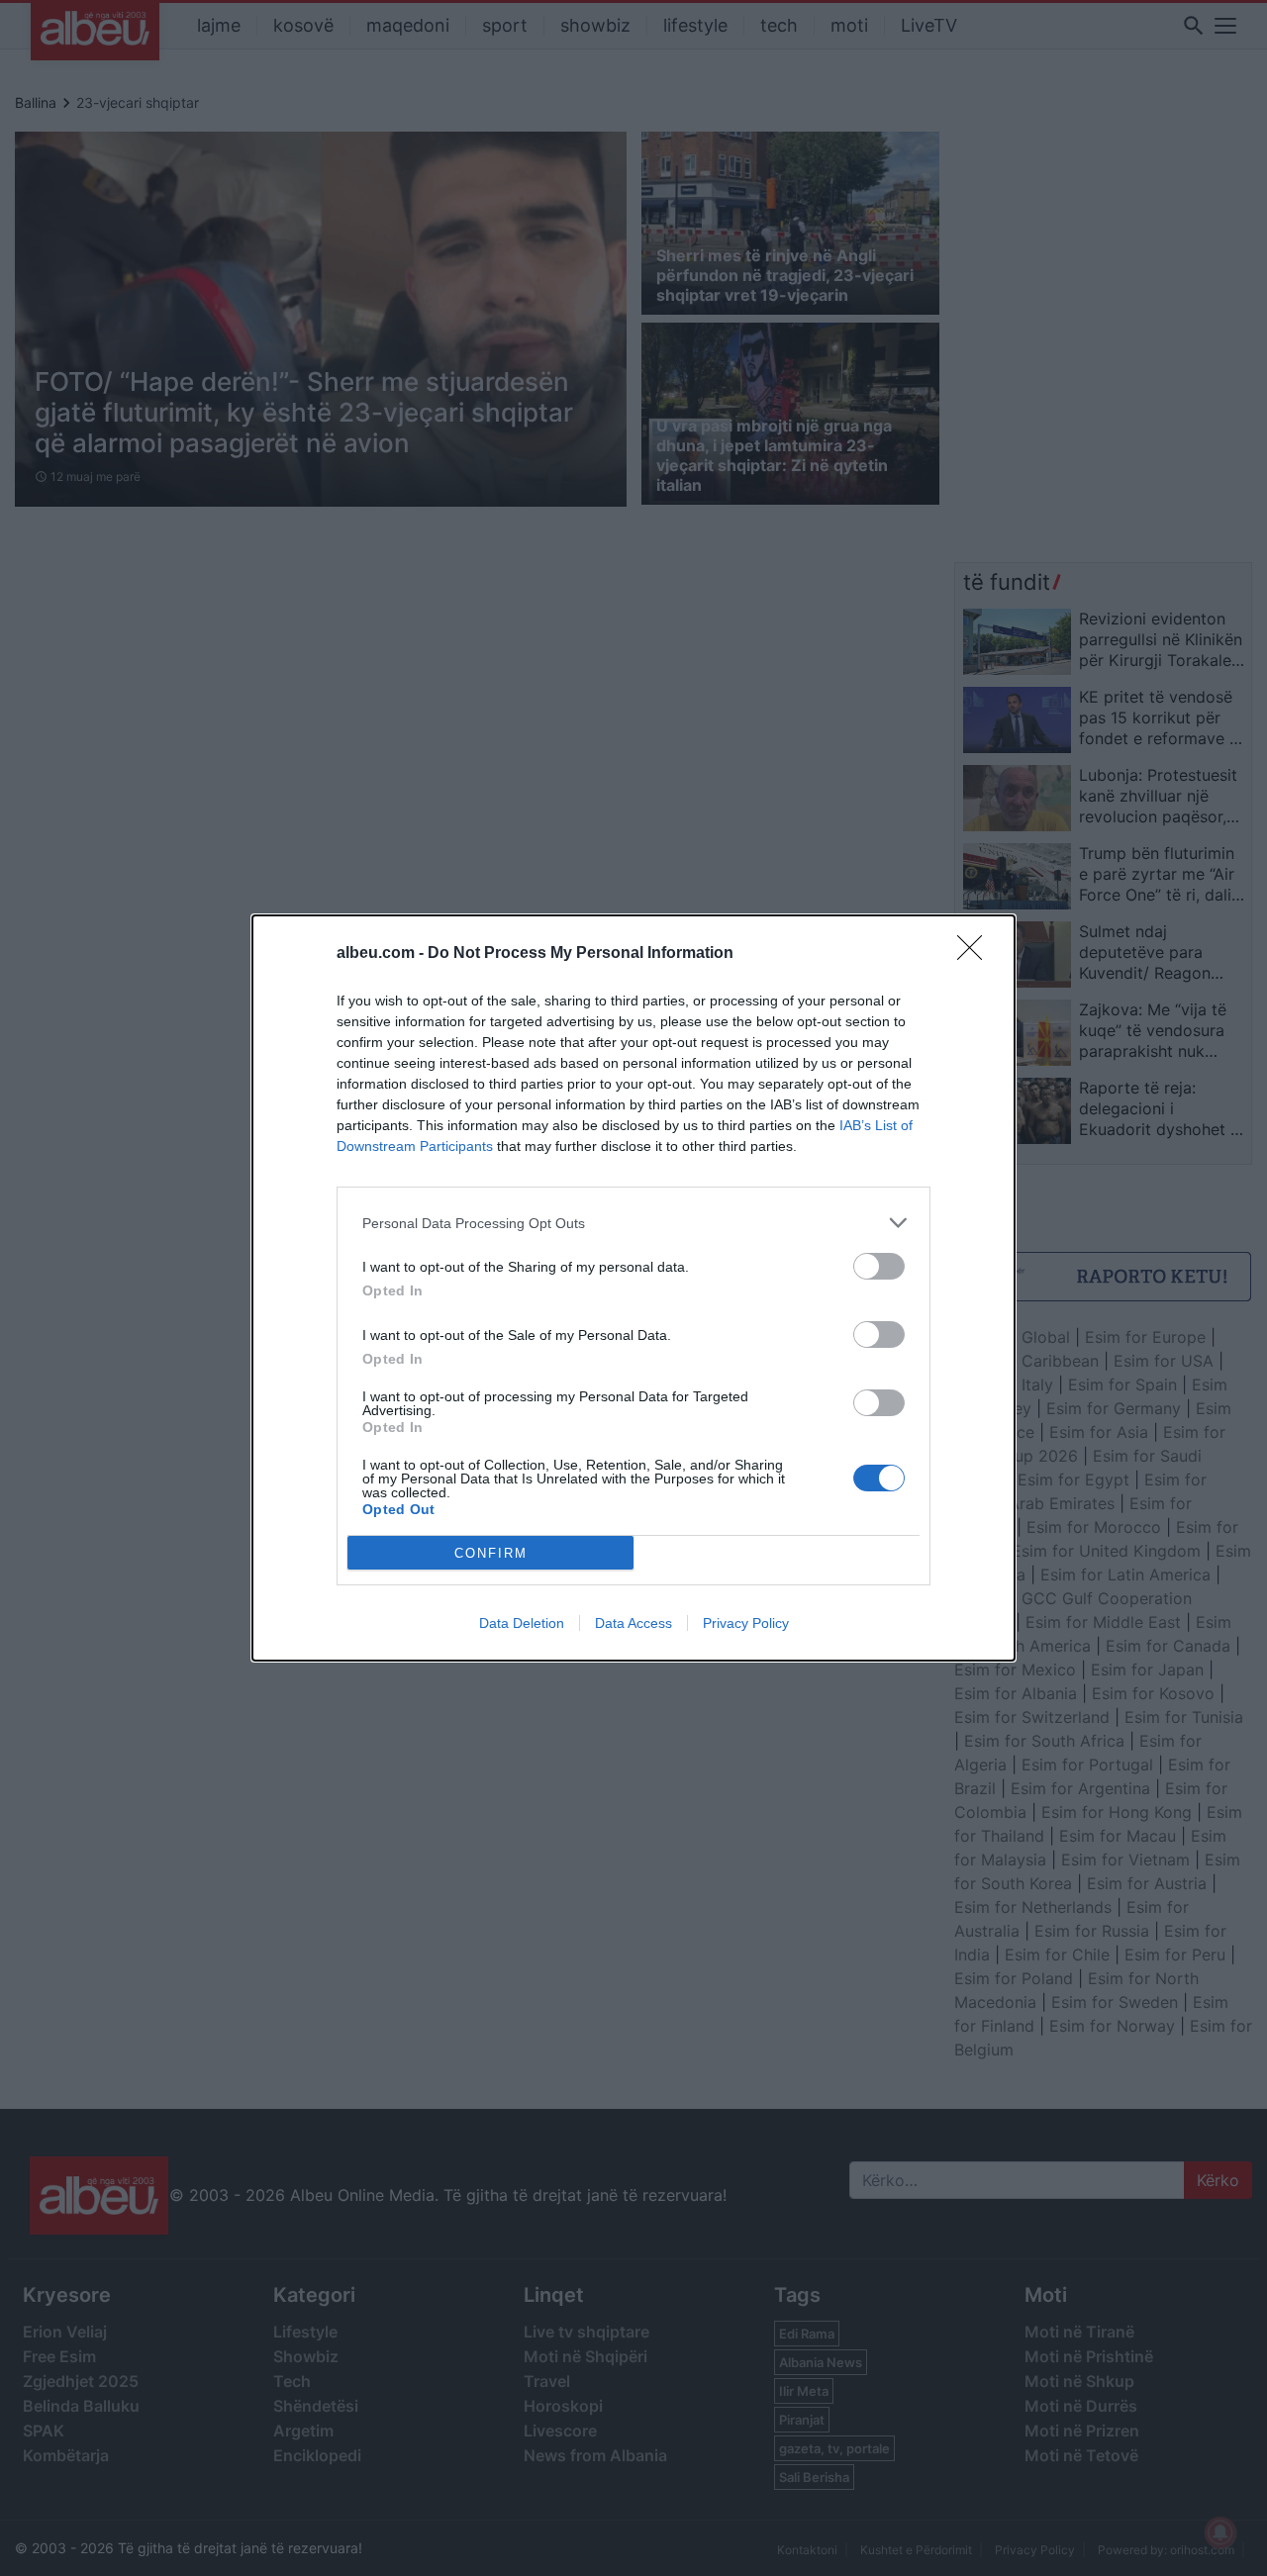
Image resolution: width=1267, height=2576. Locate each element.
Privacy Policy (746, 1623)
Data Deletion (522, 1623)
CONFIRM (491, 1553)
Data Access (633, 1623)
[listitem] (633, 1223)
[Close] (976, 954)
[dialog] (633, 1288)
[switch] (879, 1266)
